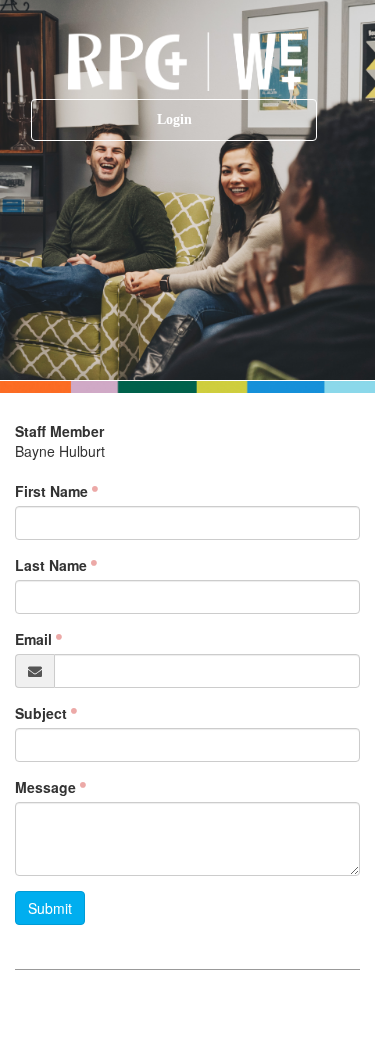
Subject (41, 713)
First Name (51, 491)
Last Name (51, 565)
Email (33, 639)
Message (45, 787)
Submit (50, 908)
